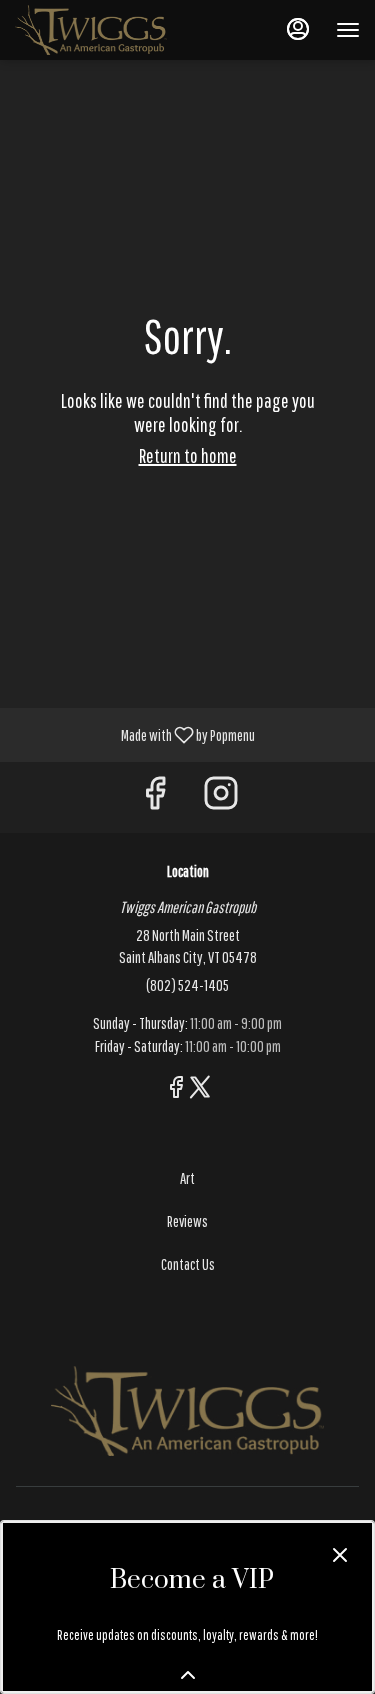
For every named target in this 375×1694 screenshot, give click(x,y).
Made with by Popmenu (135, 734)
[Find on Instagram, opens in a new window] (221, 797)
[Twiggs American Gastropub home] (105, 30)
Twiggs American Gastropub (187, 1411)
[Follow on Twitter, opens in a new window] (200, 1090)
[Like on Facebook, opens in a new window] (155, 797)
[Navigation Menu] (348, 30)
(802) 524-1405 (187, 985)
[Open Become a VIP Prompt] (188, 1675)
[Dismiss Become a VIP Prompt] (340, 1555)
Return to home (188, 455)
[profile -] (298, 29)
